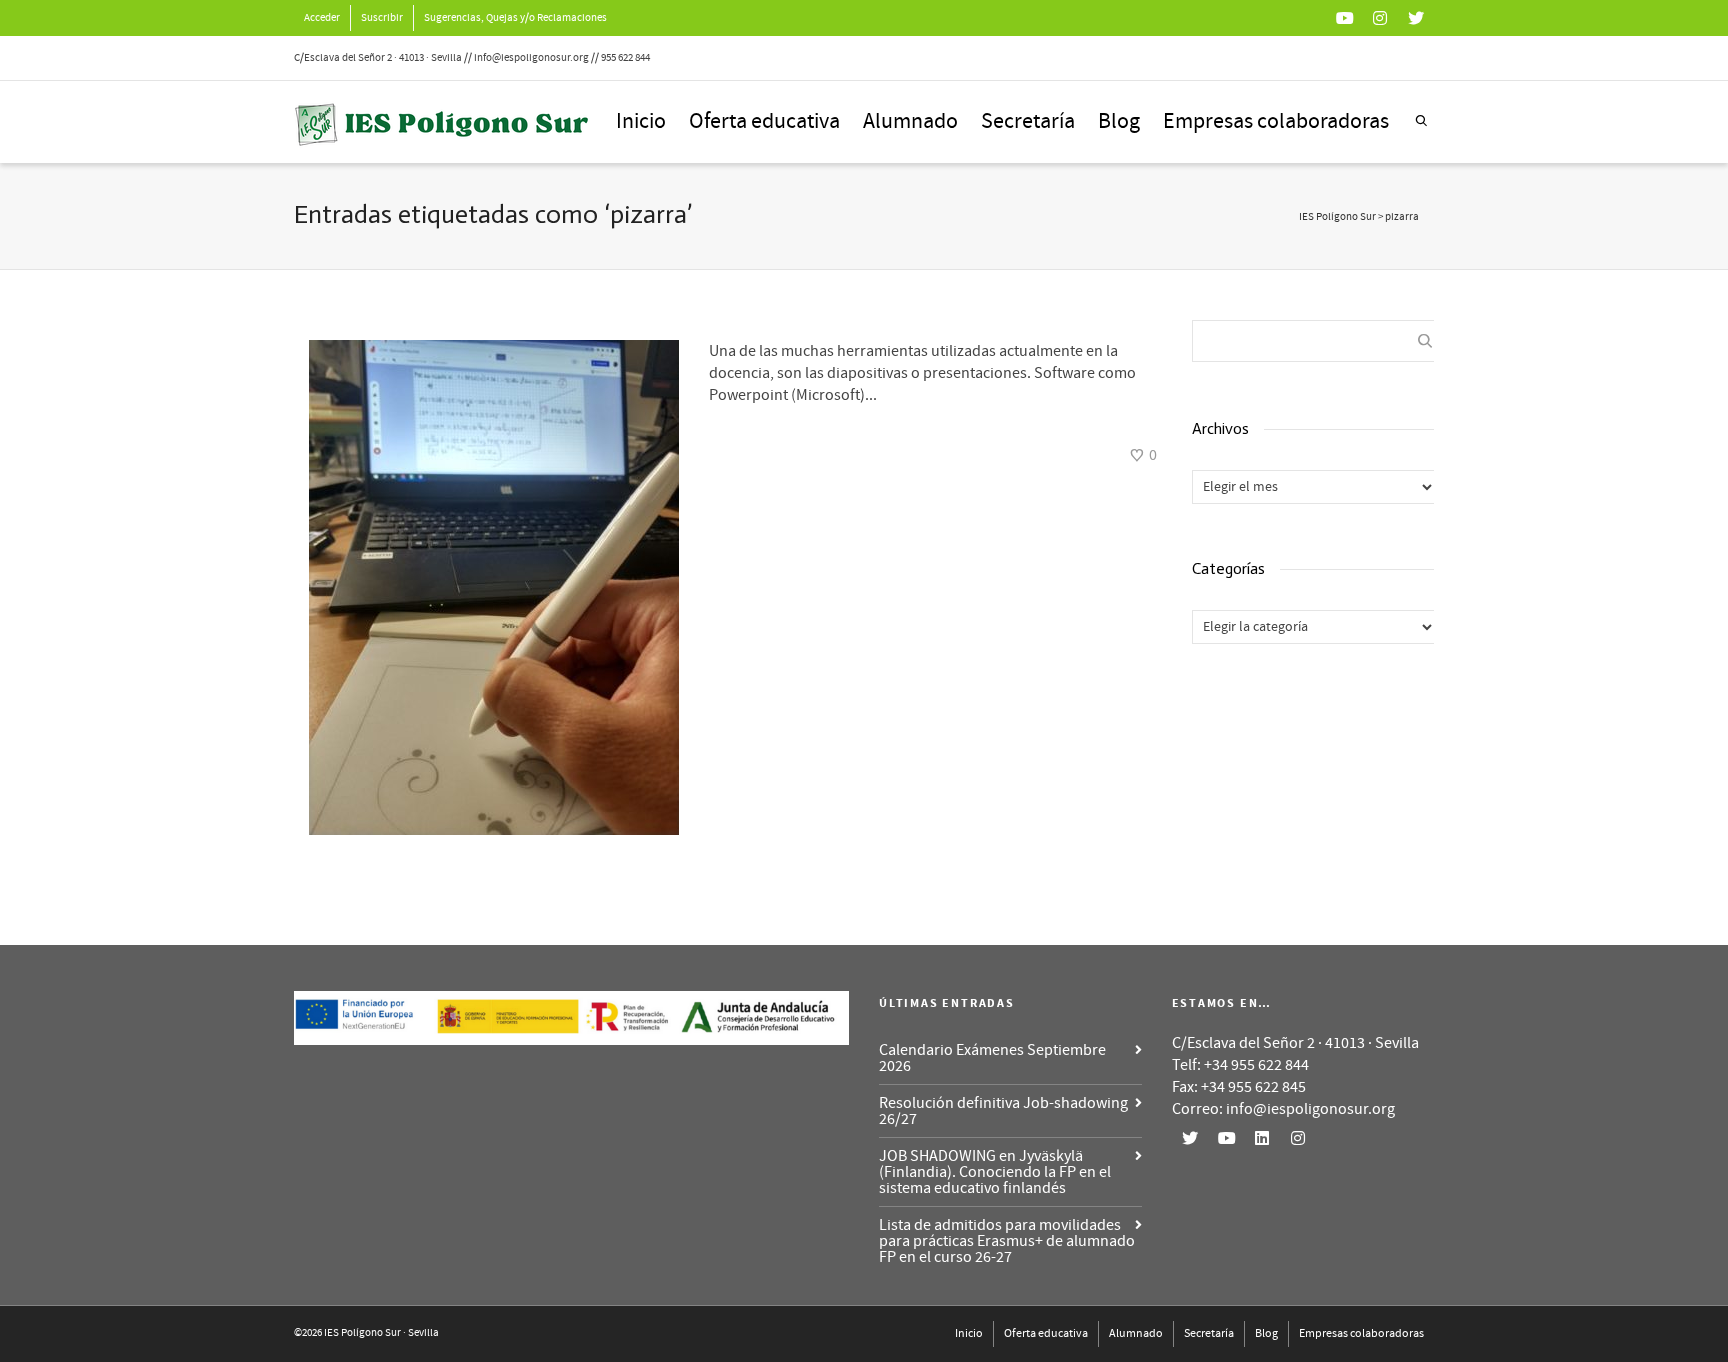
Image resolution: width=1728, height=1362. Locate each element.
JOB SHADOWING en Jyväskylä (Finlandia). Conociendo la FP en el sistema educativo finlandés (995, 1172)
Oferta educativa (764, 121)
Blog (1119, 121)
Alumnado (910, 121)
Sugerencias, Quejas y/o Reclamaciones (515, 18)
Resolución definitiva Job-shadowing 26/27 (1003, 1111)
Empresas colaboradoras (1276, 121)
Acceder (322, 18)
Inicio (641, 121)
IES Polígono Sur (1337, 217)
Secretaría (1028, 121)
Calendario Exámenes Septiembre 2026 (992, 1058)
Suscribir (382, 18)
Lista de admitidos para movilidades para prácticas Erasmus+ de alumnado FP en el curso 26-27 (1007, 1241)
